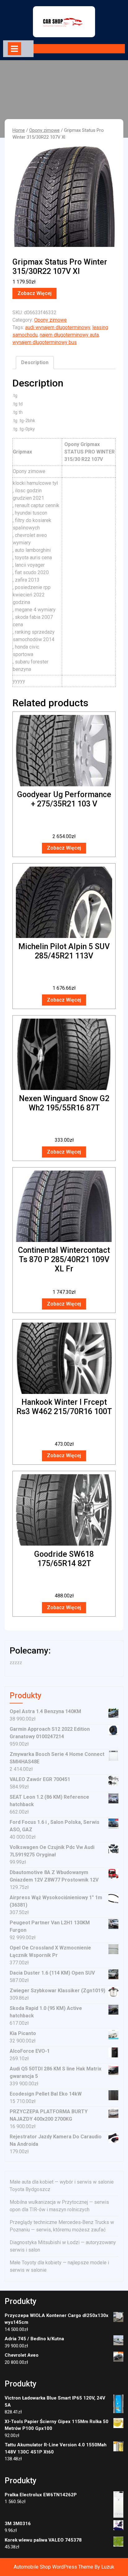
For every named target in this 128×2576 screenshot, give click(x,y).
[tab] (14, 49)
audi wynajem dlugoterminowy (58, 327)
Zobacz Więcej (34, 293)
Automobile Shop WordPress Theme (53, 2567)
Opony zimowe (44, 130)
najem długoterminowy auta (69, 335)
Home (19, 130)
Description (35, 362)
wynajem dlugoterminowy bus (45, 342)
